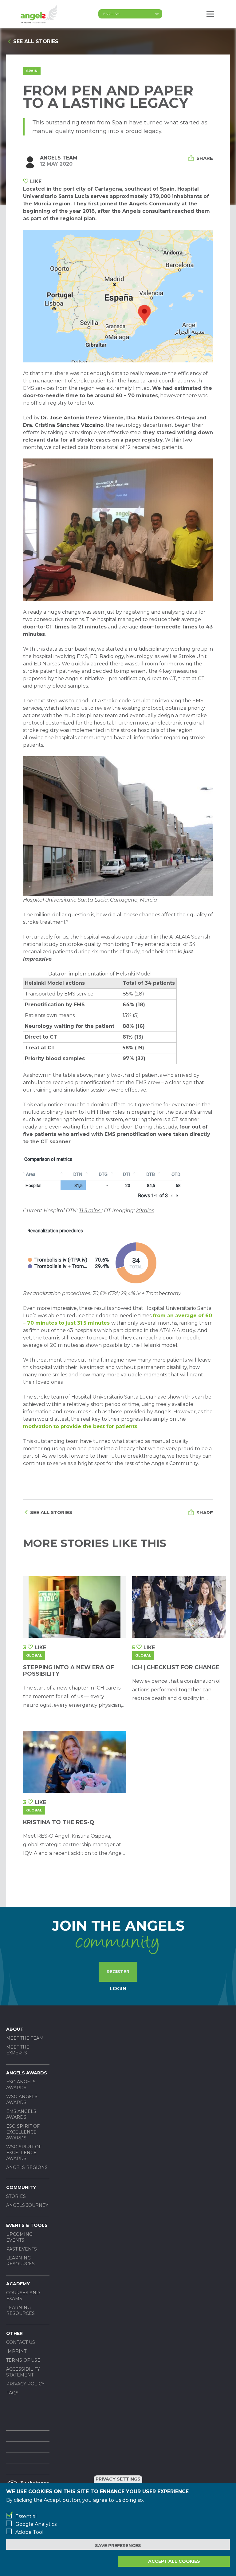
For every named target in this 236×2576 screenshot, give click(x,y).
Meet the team (25, 2038)
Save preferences (118, 2546)
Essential (26, 2516)
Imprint (16, 2351)
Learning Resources (20, 2261)
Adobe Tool (29, 2532)
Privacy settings (118, 2479)
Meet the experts (18, 2050)
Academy (18, 2284)
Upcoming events (19, 2237)
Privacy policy (25, 2384)
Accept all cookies (174, 2561)
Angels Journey (27, 2205)
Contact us (21, 2342)
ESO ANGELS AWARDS (21, 2085)
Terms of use (23, 2360)
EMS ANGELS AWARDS (21, 2114)
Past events (22, 2249)
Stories (16, 2196)
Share (205, 158)
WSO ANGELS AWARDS (22, 2100)
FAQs (12, 2393)
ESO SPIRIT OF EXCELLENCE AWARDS (23, 2132)
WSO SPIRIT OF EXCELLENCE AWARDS (24, 2153)
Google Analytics (36, 2524)
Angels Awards (27, 2073)
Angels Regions (27, 2167)
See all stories (36, 41)
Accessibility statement (23, 2372)
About (15, 2029)
